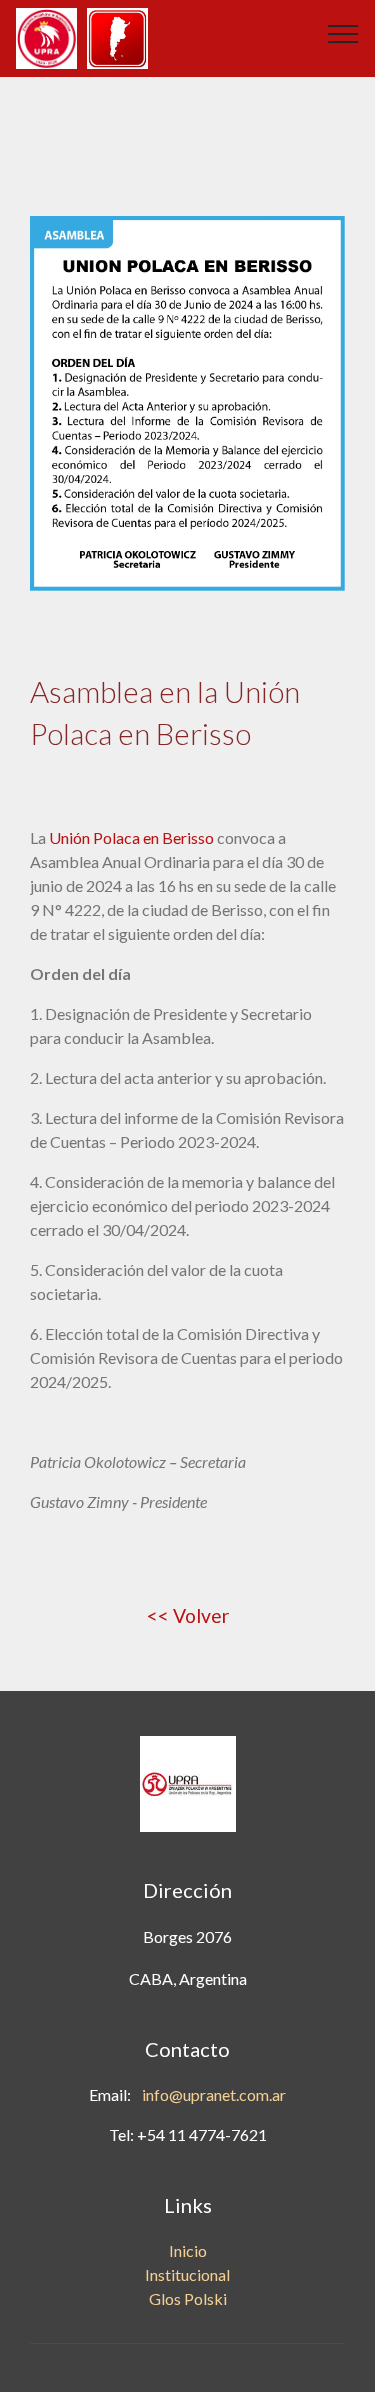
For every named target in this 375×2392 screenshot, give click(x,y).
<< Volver (188, 1615)
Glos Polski (188, 2298)
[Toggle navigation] (343, 33)
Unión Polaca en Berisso (131, 837)
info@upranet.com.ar (214, 2094)
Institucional (187, 2274)
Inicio (188, 2250)
